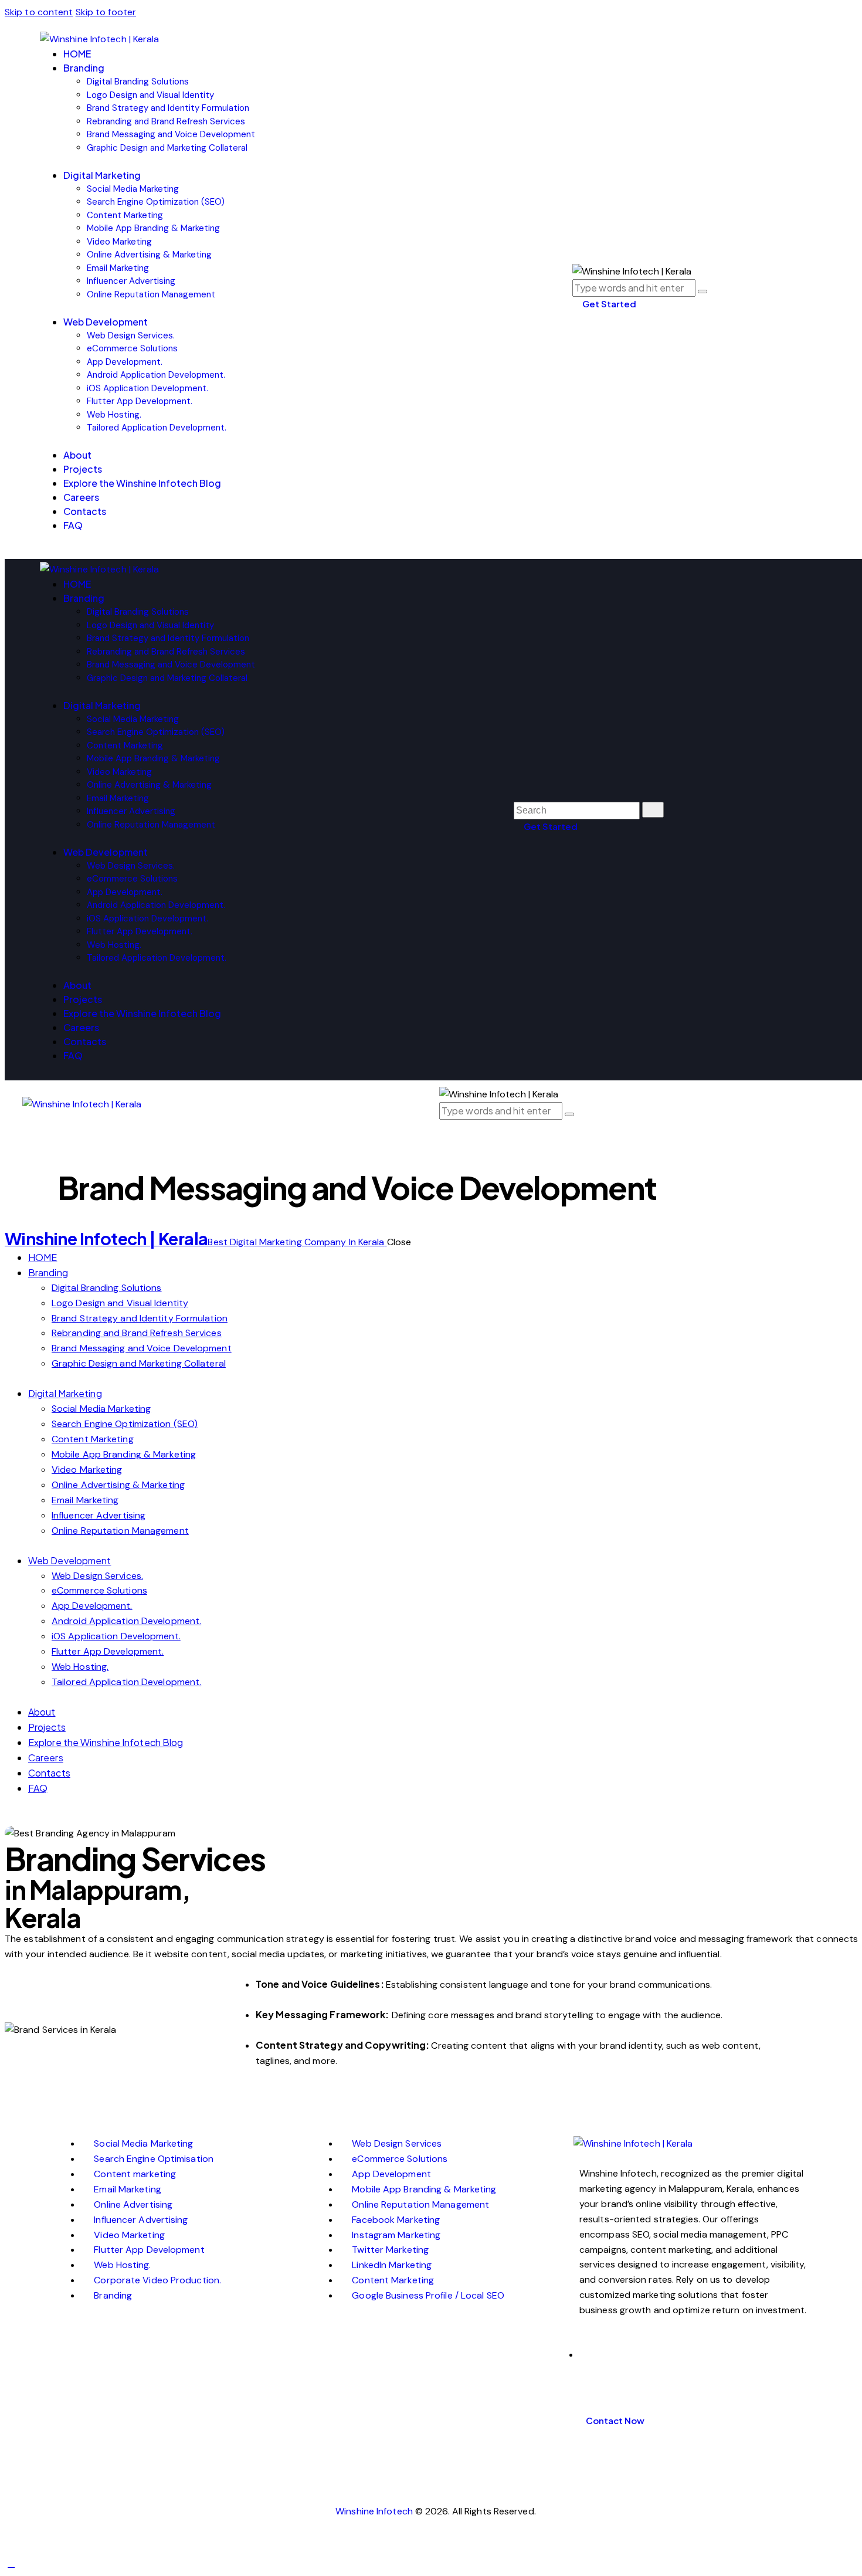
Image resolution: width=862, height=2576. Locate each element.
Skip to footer (106, 12)
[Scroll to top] (11, 2563)
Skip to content (39, 12)
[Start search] (653, 810)
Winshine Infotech (374, 2511)
